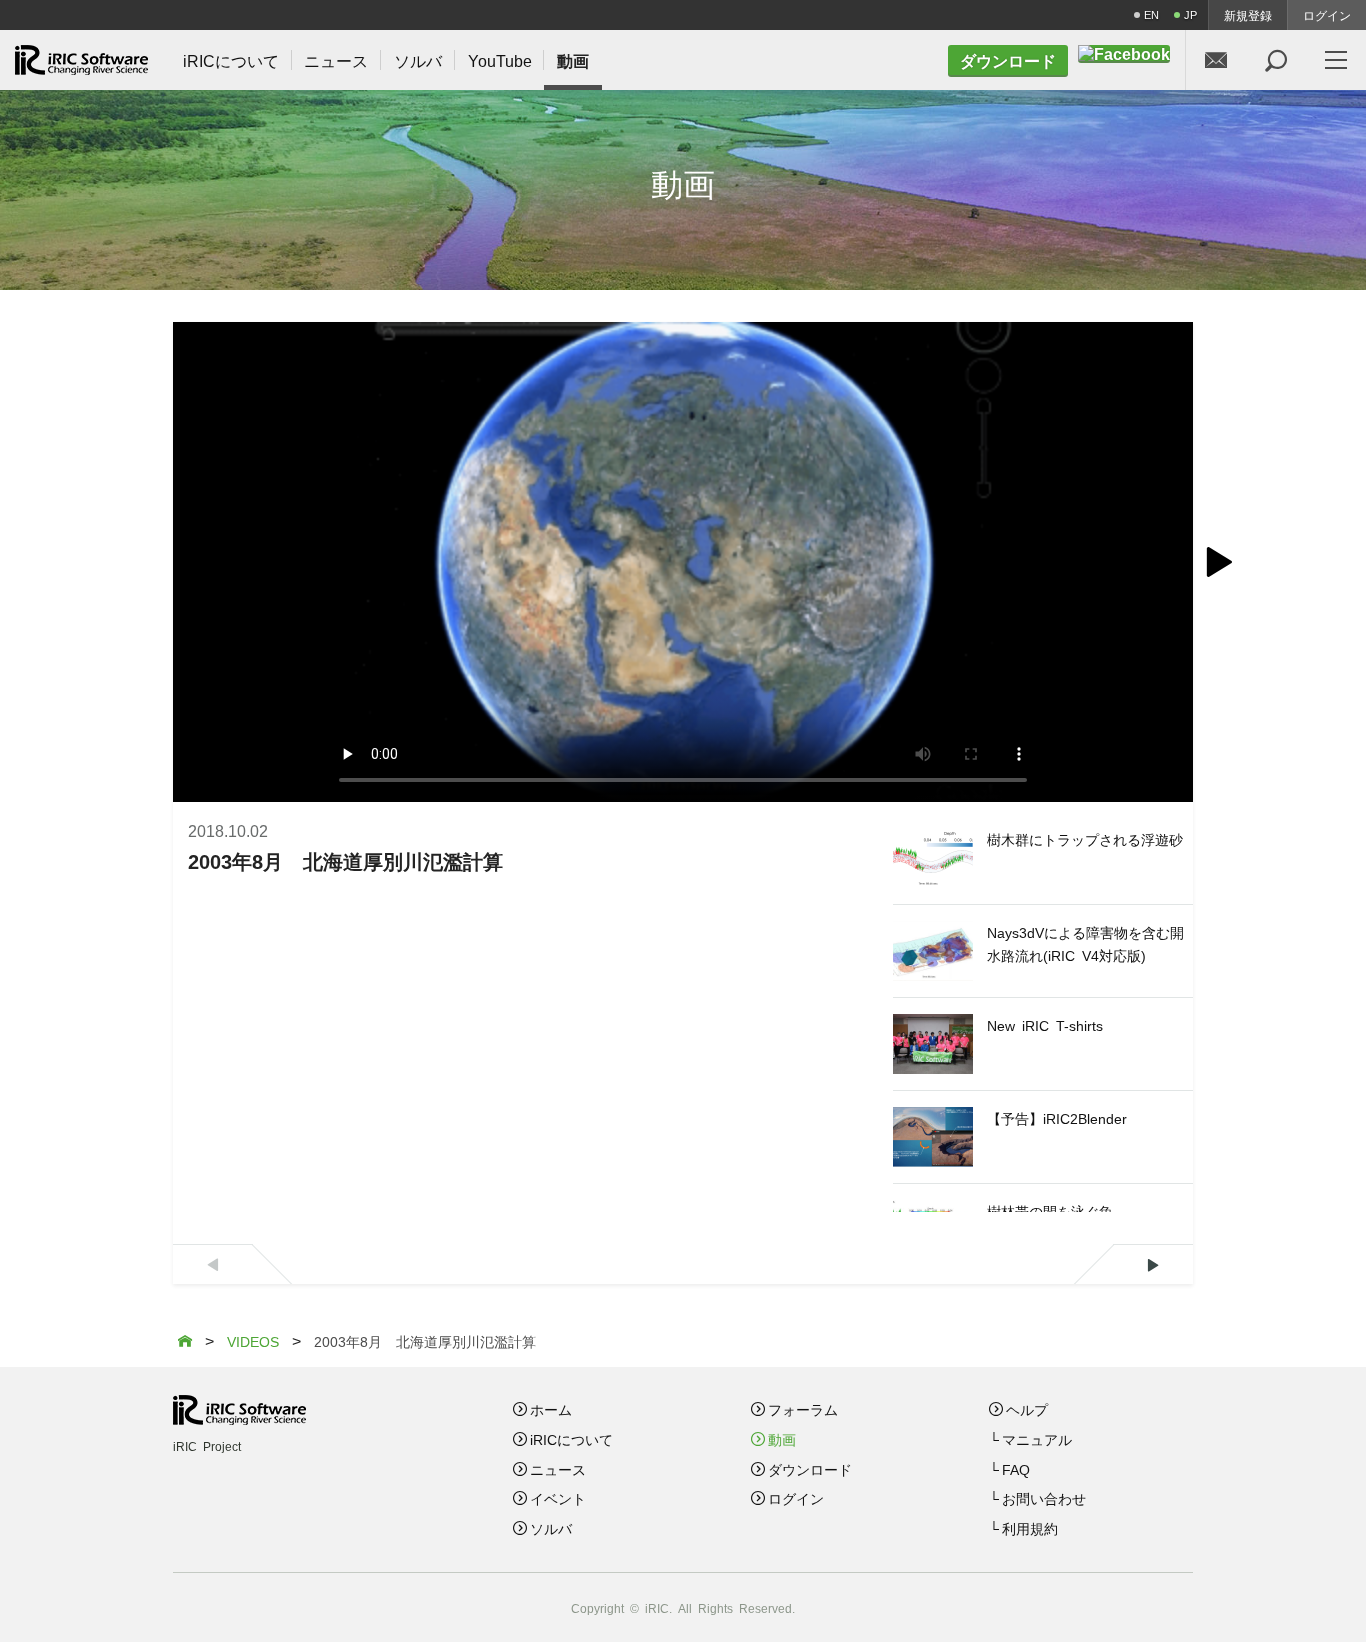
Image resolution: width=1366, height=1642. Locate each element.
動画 (782, 1439)
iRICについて (571, 1439)
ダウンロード (810, 1469)
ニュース (558, 1469)
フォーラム (803, 1409)
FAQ (1016, 1469)
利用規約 (1030, 1528)
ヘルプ (1027, 1409)
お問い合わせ (1044, 1498)
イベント (558, 1498)
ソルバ (551, 1528)
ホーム (551, 1409)
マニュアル (1037, 1439)
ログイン (1327, 15)
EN (1151, 14)
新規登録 (1248, 15)
